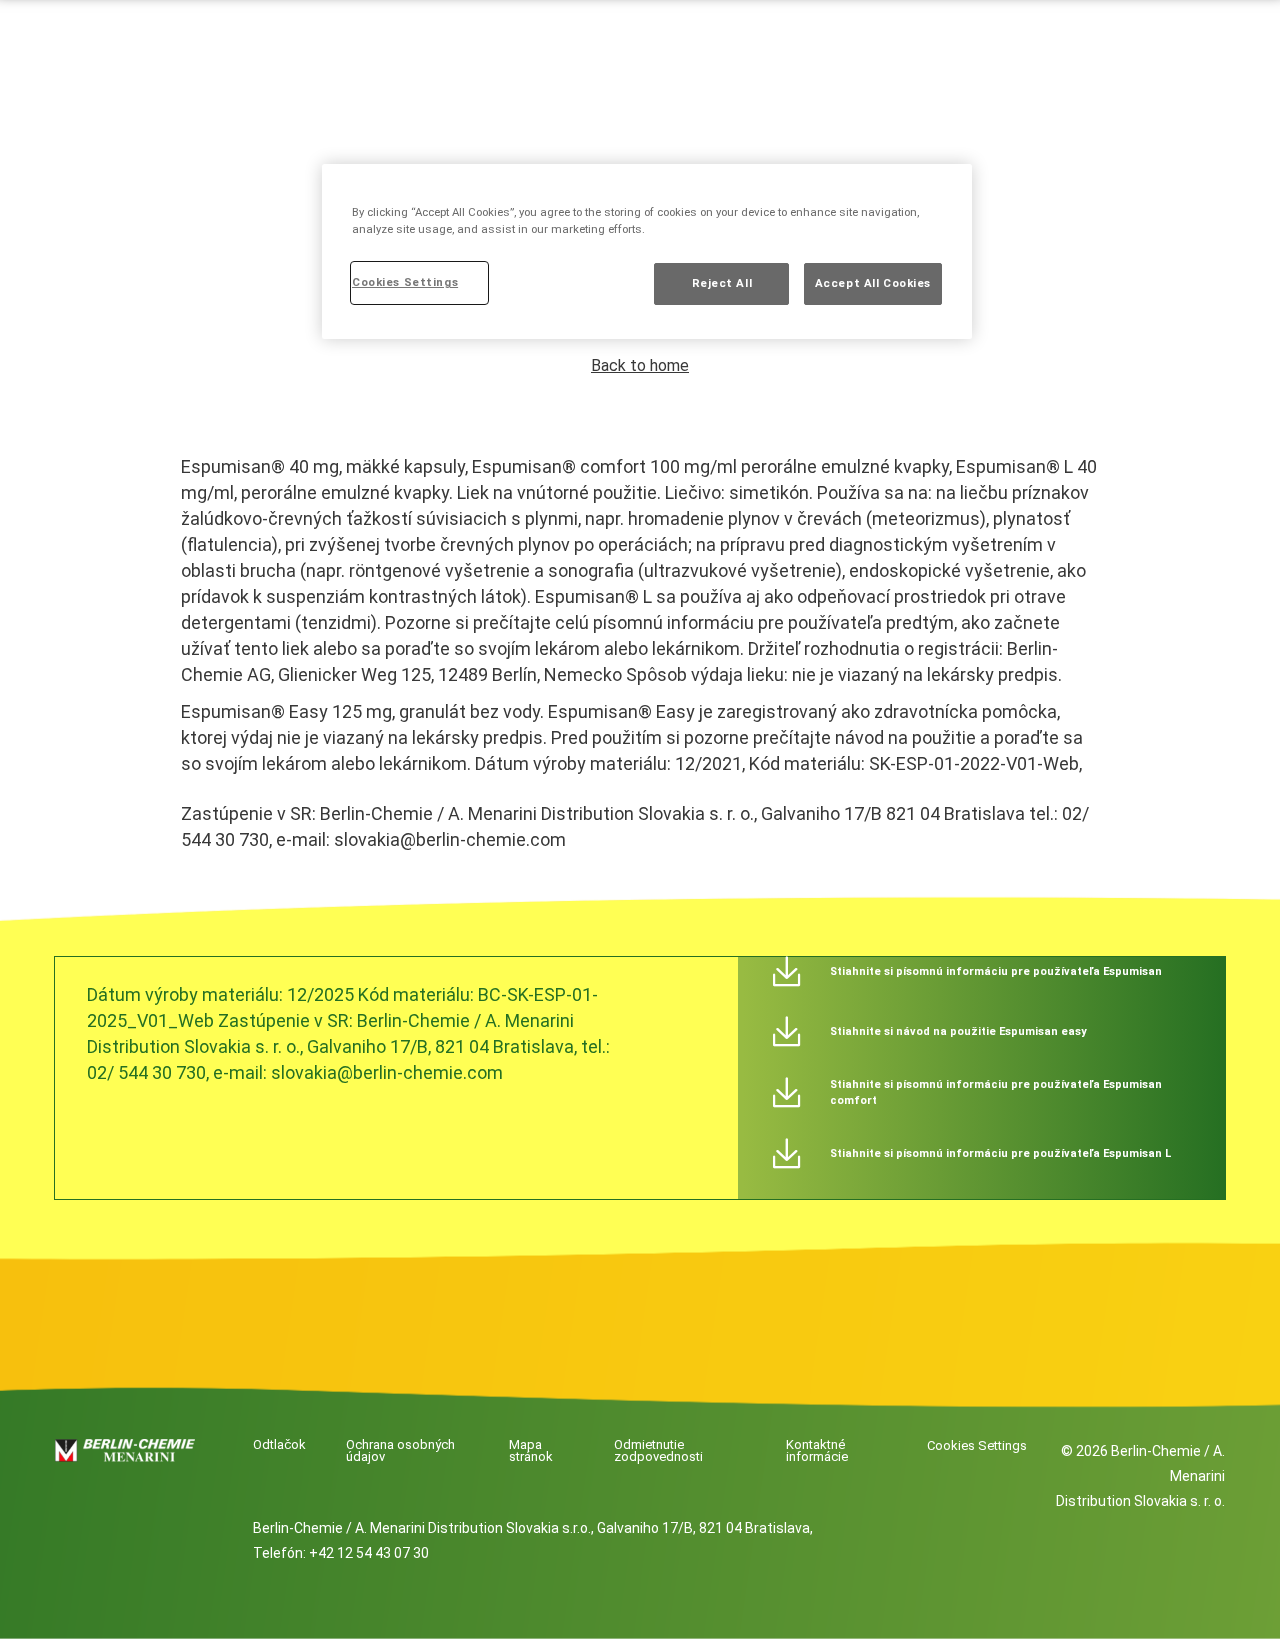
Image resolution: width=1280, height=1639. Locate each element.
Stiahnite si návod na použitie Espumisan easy (958, 1031)
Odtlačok (279, 1445)
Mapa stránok (531, 1451)
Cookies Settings (977, 1445)
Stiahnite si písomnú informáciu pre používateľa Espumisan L (1000, 1153)
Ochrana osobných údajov (400, 1451)
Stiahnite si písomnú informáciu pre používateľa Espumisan (996, 971)
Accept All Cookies (873, 283)
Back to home (640, 365)
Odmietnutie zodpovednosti (658, 1451)
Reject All (722, 283)
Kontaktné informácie (817, 1451)
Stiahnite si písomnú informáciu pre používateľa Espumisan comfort (996, 1092)
